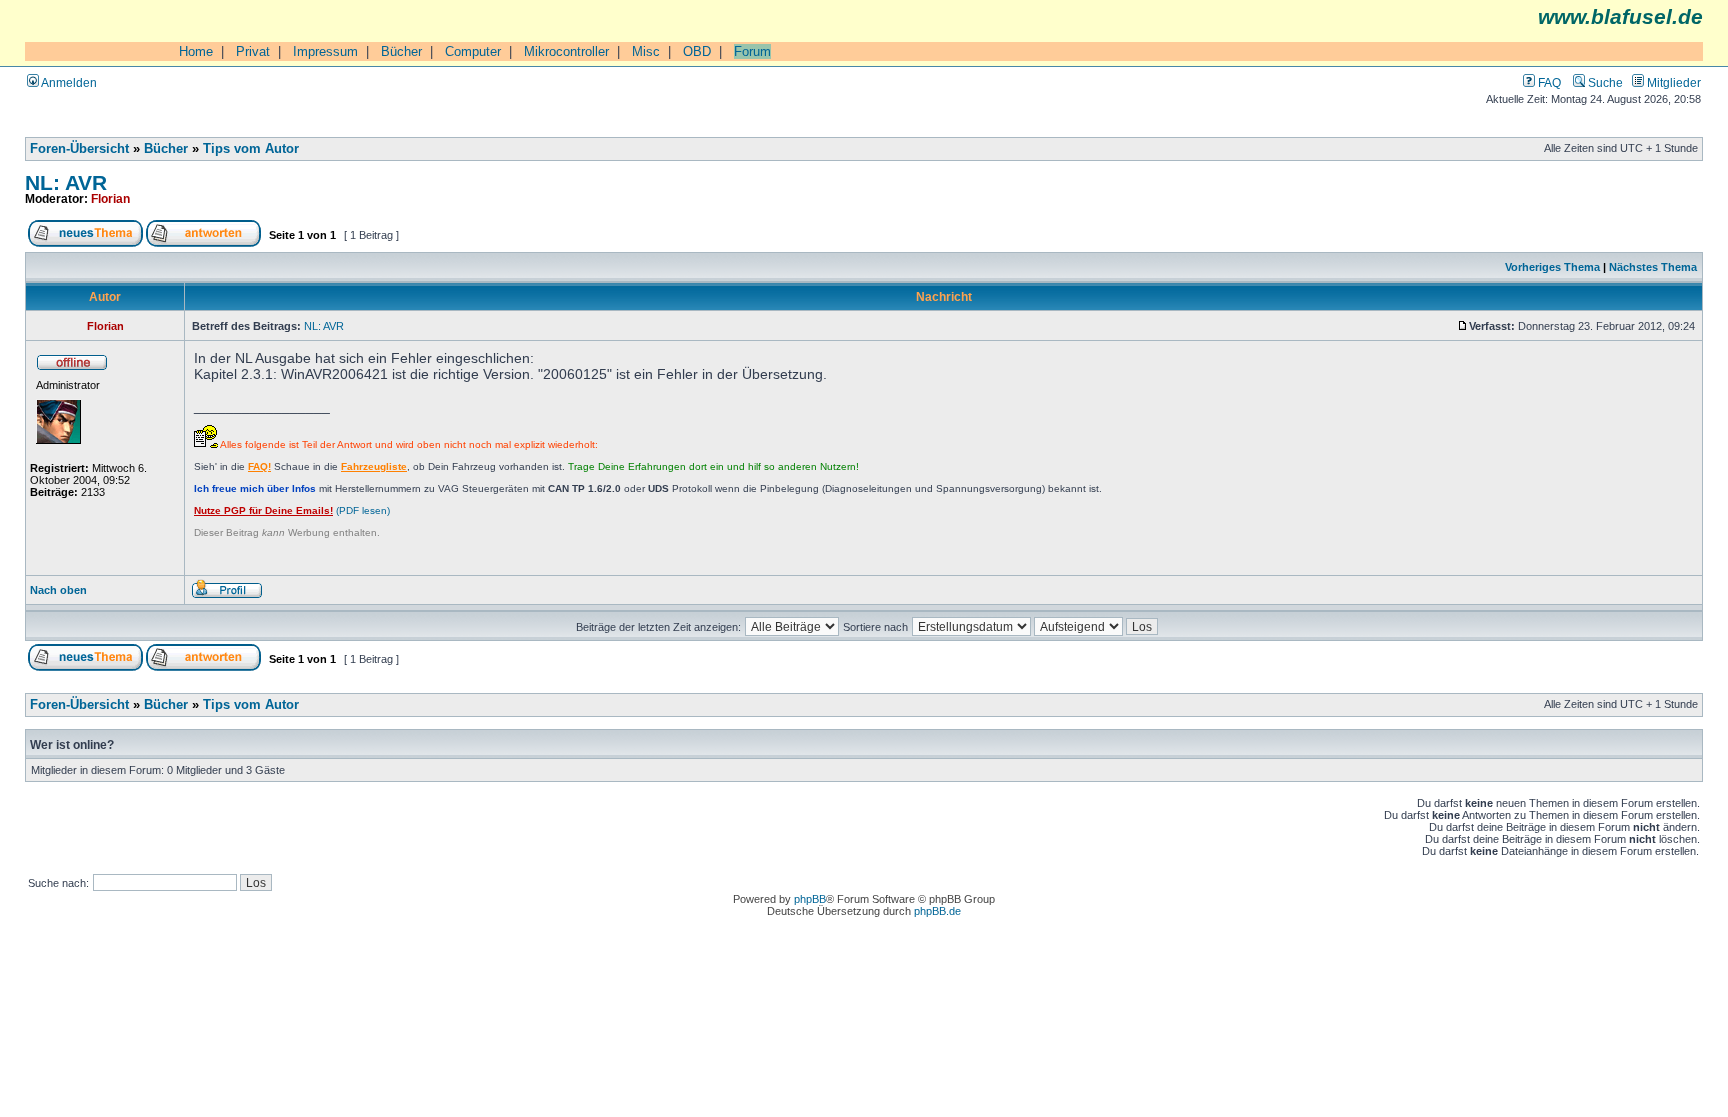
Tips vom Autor (251, 149)
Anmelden (68, 82)
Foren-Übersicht (79, 149)
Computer (473, 51)
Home (196, 51)
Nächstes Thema (1653, 267)
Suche (1604, 82)
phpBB (810, 899)
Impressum (325, 51)
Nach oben (58, 590)
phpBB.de (937, 911)
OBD (697, 51)
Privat (253, 51)
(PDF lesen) (292, 510)
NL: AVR (66, 182)
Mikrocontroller (566, 51)
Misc (646, 51)
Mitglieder (1672, 82)
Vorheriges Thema (1552, 267)
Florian (110, 198)
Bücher (401, 51)
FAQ (1548, 82)
